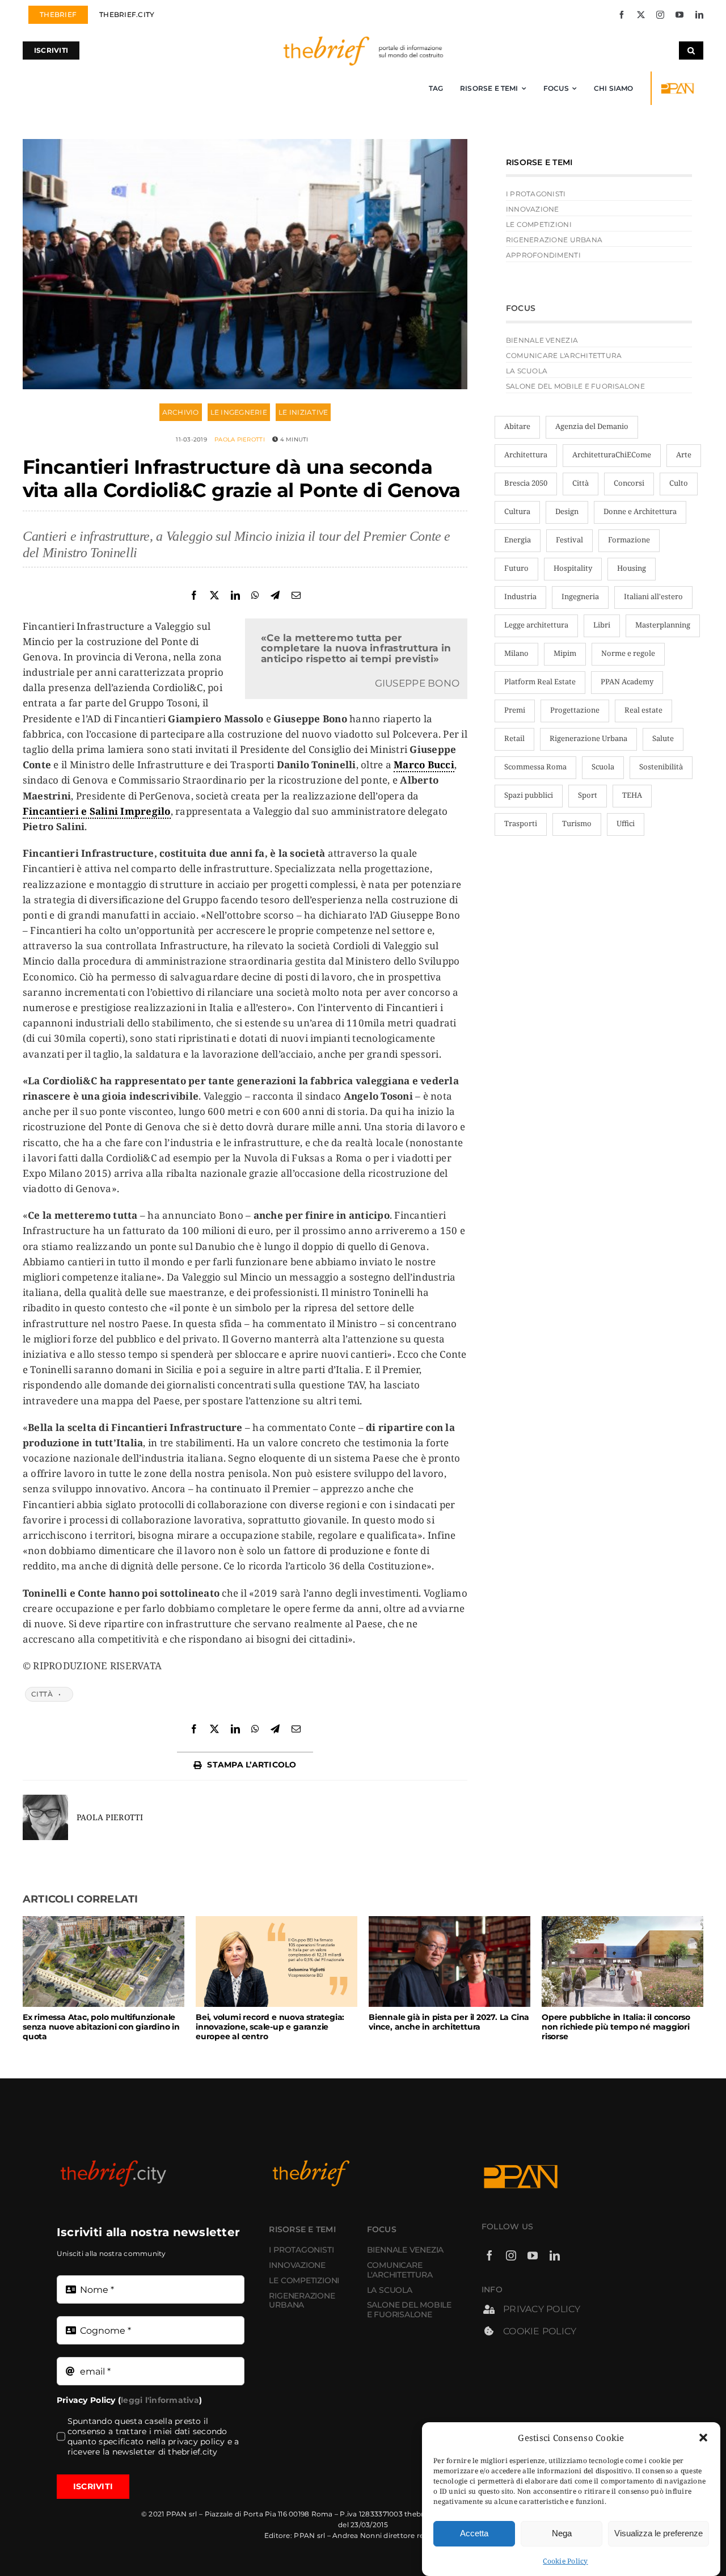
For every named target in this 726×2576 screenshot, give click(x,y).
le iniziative (303, 412)
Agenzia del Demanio (592, 426)
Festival (569, 540)
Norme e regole (628, 653)
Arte (684, 454)
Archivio (181, 412)
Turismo (577, 823)
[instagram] (660, 15)
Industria (520, 596)
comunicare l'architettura (564, 355)
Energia (518, 540)
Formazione (629, 540)
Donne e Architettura (640, 511)
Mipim (565, 653)
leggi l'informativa (160, 2400)
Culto (679, 483)
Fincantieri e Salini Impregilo (97, 811)
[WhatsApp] (255, 595)
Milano (516, 653)
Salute (663, 738)
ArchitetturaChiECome (612, 454)
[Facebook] (194, 595)
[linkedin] (699, 15)
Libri (602, 625)
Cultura (517, 511)
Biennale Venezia (542, 340)
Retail (514, 738)
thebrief (418, 2514)
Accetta (474, 2533)
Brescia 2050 (526, 483)
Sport (588, 795)
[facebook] (622, 15)
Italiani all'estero (653, 596)
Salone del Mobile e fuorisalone (575, 386)
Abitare (517, 426)
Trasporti (521, 823)
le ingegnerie (239, 412)
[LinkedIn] (235, 595)
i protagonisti (536, 194)
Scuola (603, 767)
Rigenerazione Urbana (588, 738)
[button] (703, 2438)
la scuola (527, 371)
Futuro (516, 568)
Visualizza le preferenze (659, 2533)
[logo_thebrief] (363, 39)
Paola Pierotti (240, 439)
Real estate (643, 710)
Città (42, 1694)
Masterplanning (663, 625)
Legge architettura (536, 625)
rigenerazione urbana (554, 240)
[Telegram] (275, 595)
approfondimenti (543, 255)
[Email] (296, 595)
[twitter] (641, 15)
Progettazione (575, 710)
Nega (562, 2533)
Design (567, 511)
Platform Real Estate (540, 681)
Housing (632, 568)
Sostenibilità (661, 767)
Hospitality (573, 568)
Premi (515, 710)
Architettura (526, 454)
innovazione (533, 209)
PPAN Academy (627, 681)
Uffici (626, 823)
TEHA (632, 795)
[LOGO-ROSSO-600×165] (113, 2163)
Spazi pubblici (529, 795)
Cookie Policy (565, 2561)
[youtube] (679, 15)
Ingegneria (580, 596)
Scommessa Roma (535, 767)
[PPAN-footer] (679, 85)
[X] (214, 595)
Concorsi (629, 483)
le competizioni (539, 224)
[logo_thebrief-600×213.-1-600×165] (326, 2163)
